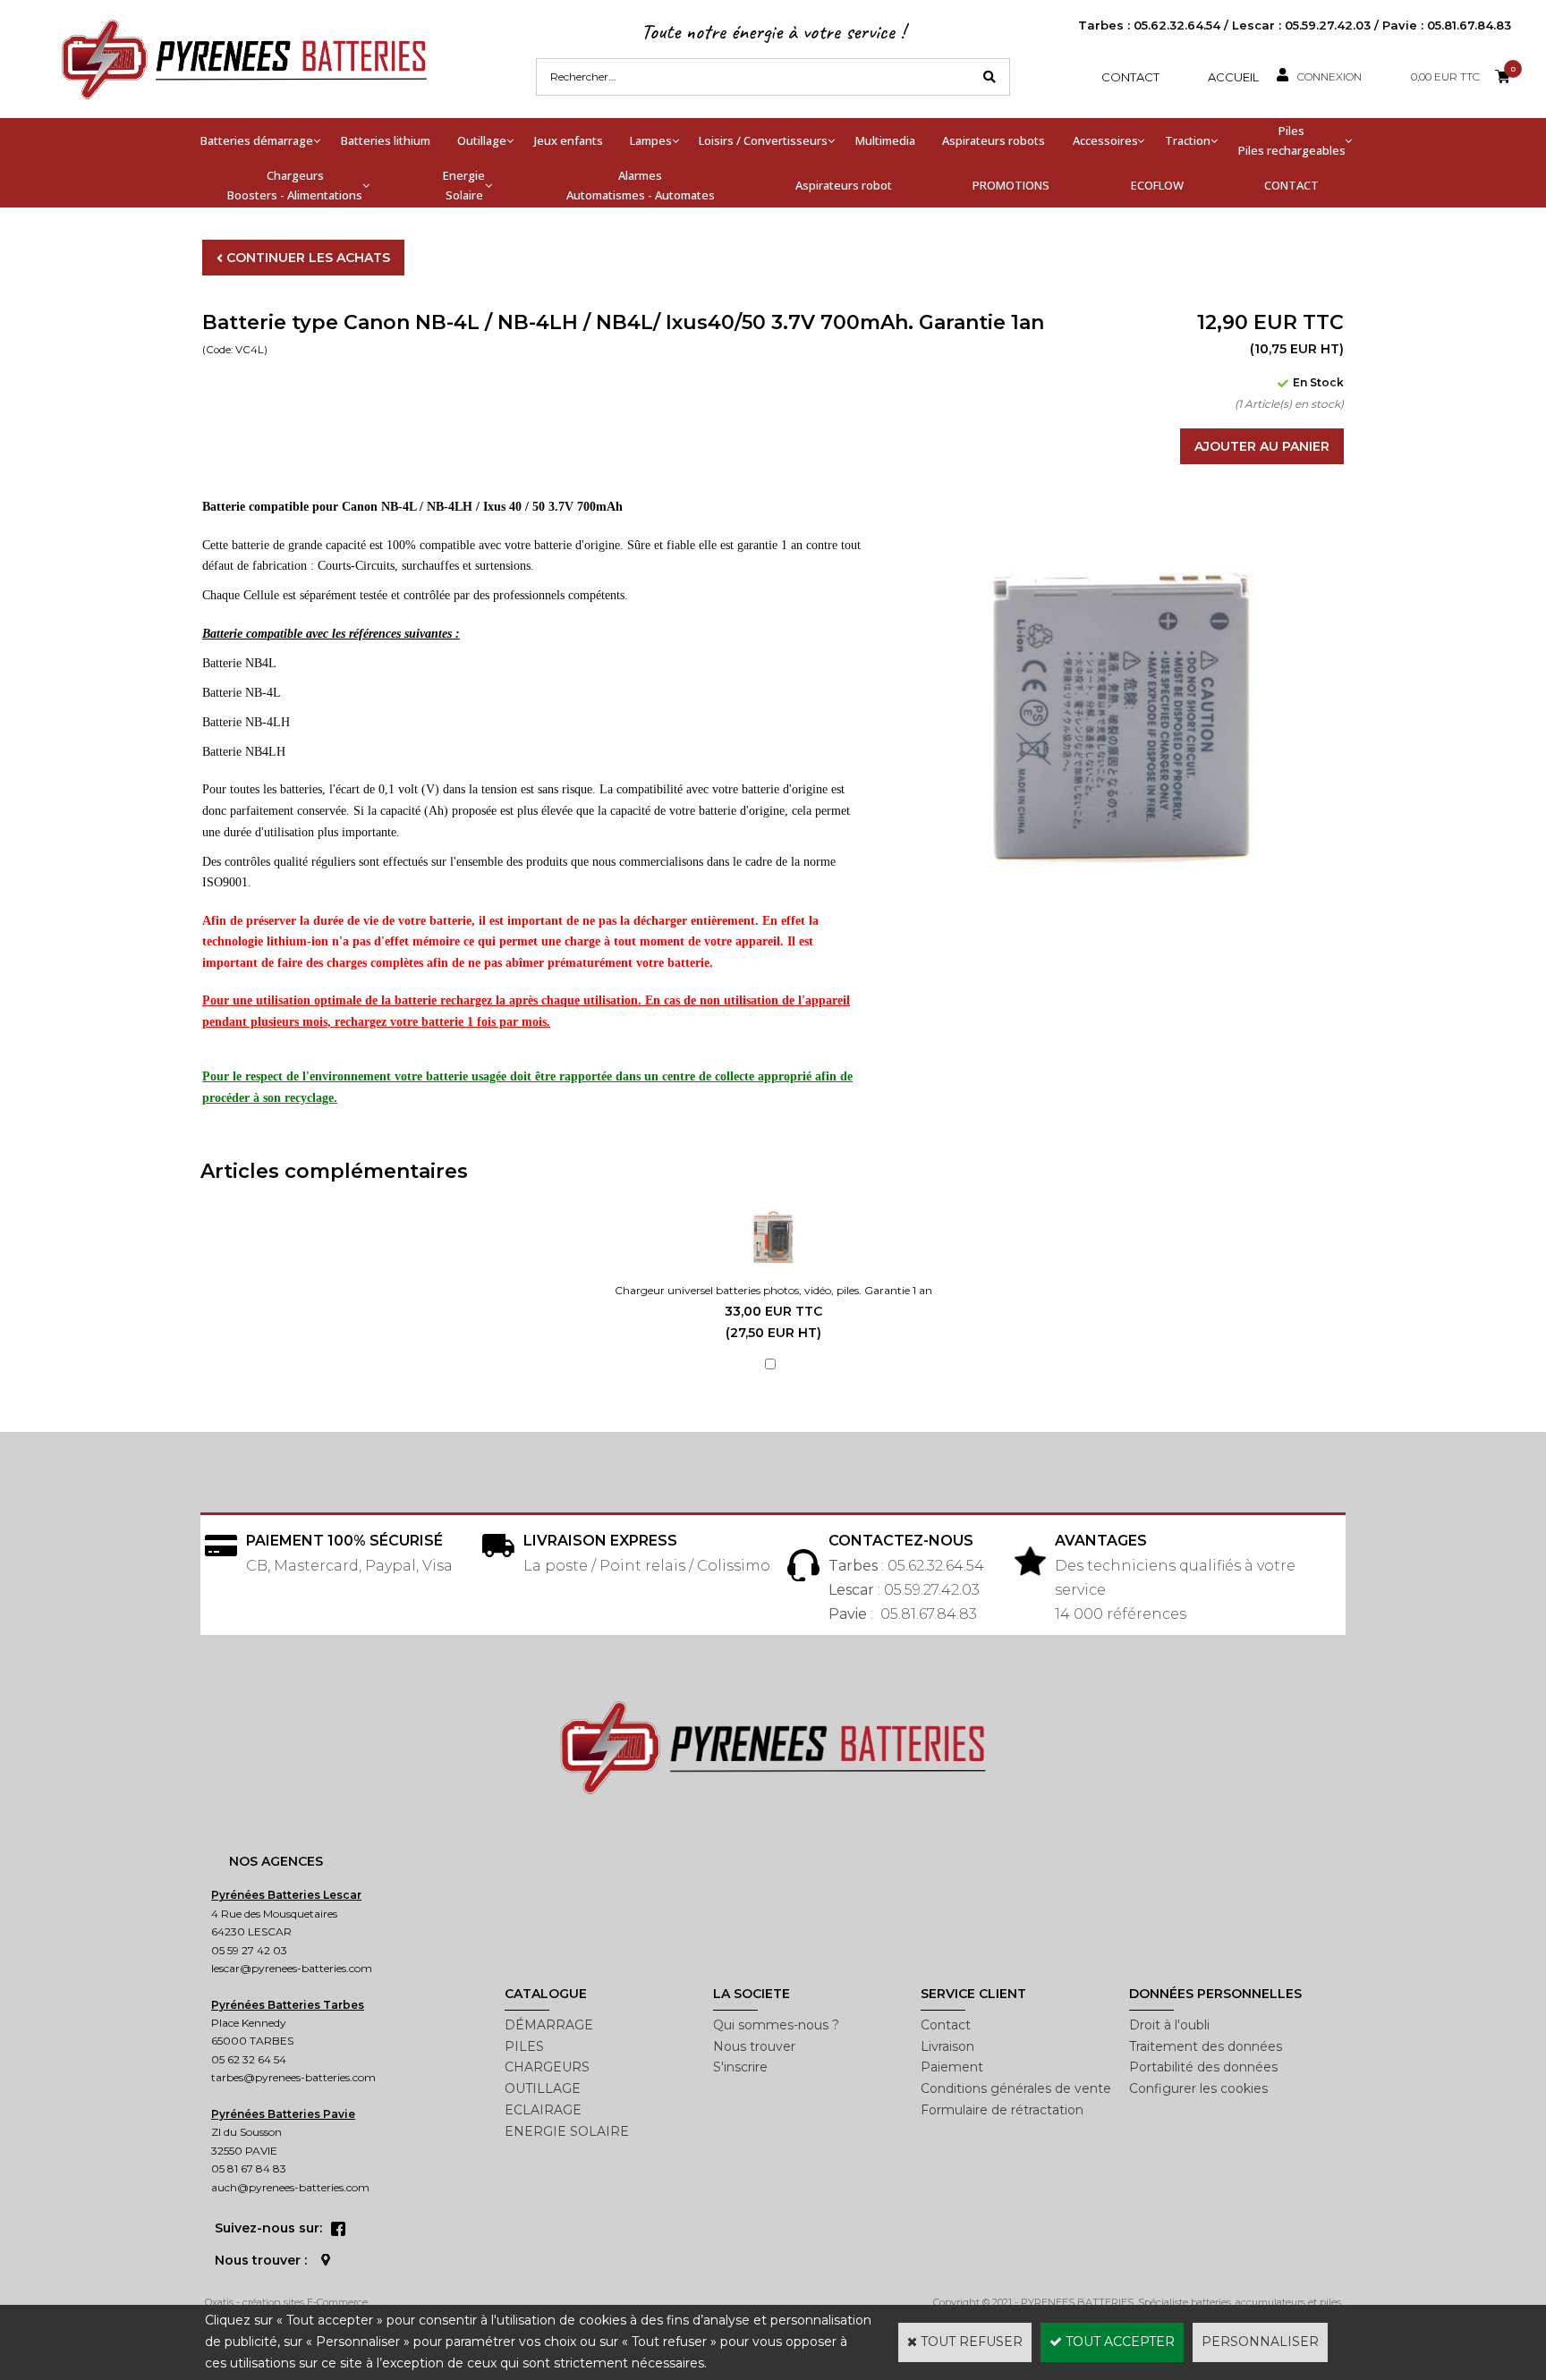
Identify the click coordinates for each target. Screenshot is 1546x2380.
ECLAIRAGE (543, 2110)
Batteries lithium (386, 140)
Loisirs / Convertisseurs (763, 140)
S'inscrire (740, 2067)
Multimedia (885, 140)
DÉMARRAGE (549, 2025)
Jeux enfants (569, 140)
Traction (1188, 140)
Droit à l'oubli (1169, 2025)
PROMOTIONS (1011, 185)
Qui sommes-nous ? (776, 2025)
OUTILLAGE (543, 2088)
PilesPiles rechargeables (1292, 140)
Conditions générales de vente (1016, 2088)
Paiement (952, 2067)
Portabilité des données (1203, 2067)
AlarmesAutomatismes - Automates (641, 185)
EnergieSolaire (464, 185)
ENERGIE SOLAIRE (567, 2131)
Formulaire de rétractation (1002, 2110)
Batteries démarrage (257, 140)
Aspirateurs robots (994, 140)
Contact (1130, 77)
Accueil (1233, 77)
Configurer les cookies (1198, 2088)
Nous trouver (754, 2046)
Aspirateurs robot (844, 185)
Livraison (947, 2046)
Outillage (482, 140)
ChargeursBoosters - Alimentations (295, 185)
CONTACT (1291, 185)
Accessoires (1105, 140)
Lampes (651, 140)
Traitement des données (1206, 2046)
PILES (524, 2046)
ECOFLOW (1157, 185)
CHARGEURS (547, 2067)
